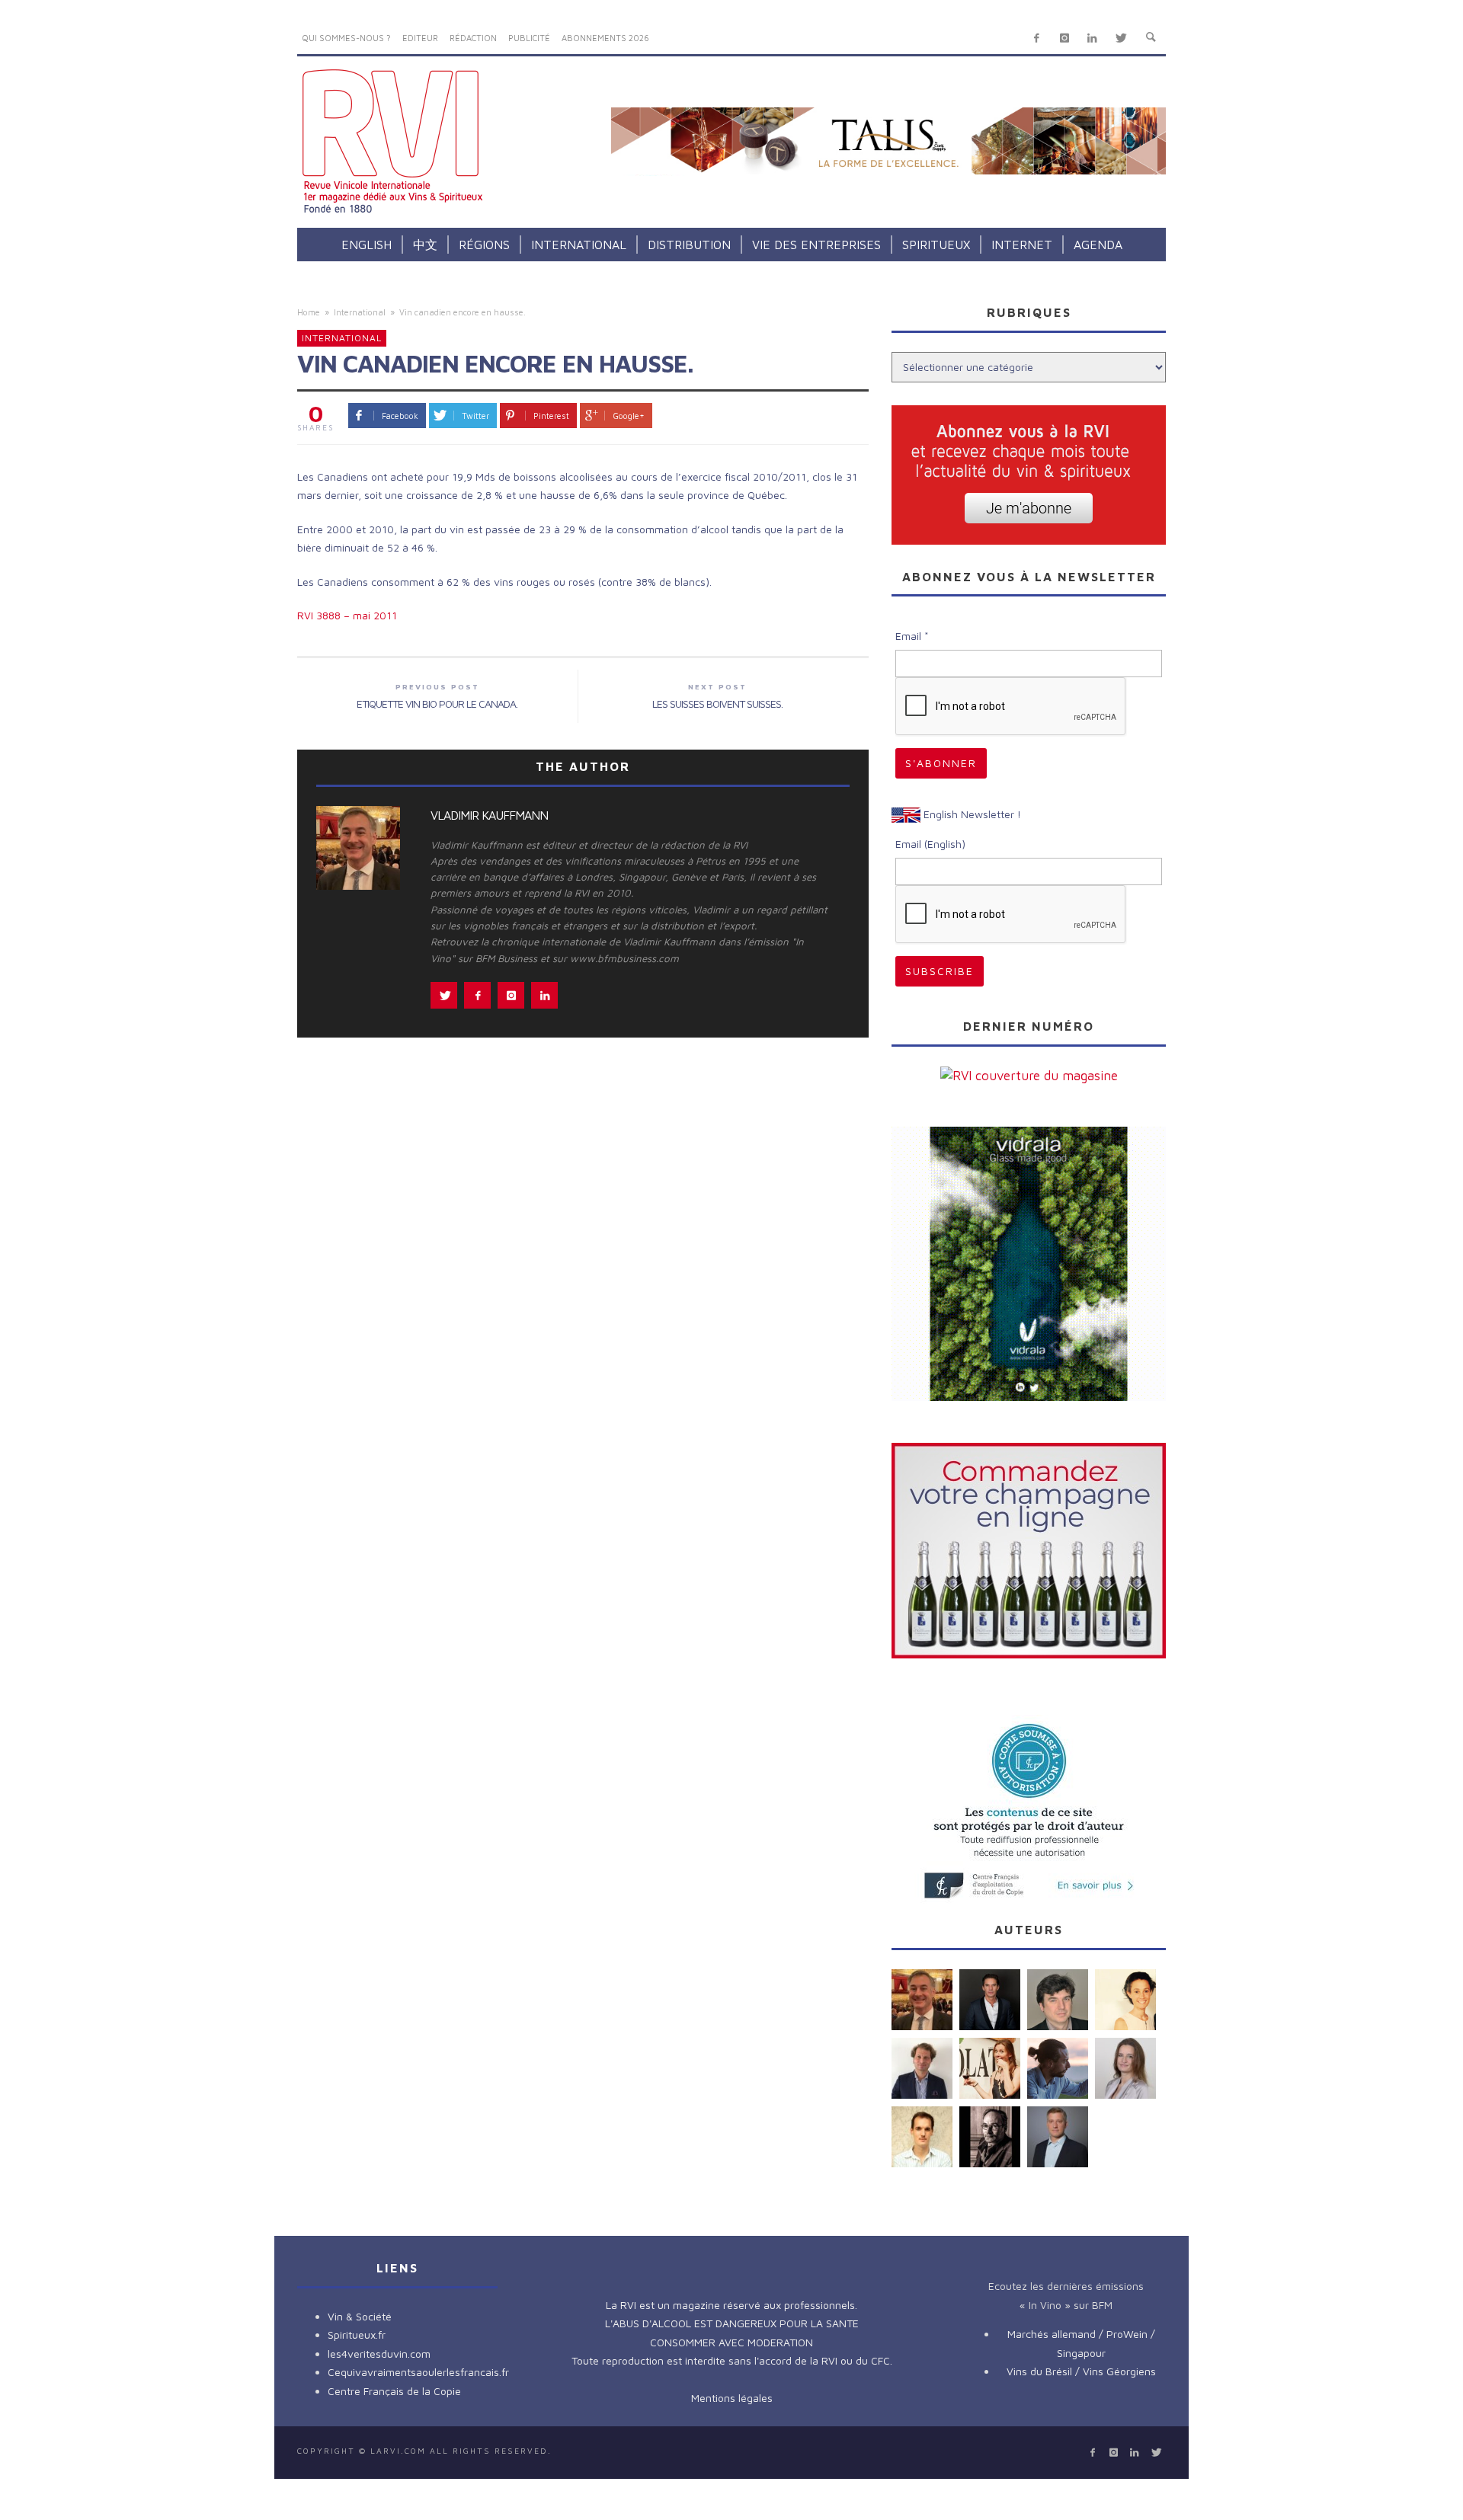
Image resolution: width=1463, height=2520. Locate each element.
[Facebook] (1037, 38)
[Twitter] (1120, 38)
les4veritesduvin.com (379, 2354)
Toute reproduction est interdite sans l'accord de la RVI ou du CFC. (732, 2360)
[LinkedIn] (1092, 38)
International (360, 312)
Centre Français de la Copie (394, 2391)
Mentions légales (732, 2398)
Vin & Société (360, 2316)
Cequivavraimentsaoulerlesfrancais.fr (418, 2372)
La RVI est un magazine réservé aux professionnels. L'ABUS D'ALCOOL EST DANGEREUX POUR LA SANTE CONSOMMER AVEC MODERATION (732, 2323)
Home (309, 312)
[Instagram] (1064, 38)
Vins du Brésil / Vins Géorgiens (1081, 2371)
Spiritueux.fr (357, 2335)
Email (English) (930, 844)
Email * (912, 636)
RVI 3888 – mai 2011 (347, 615)
